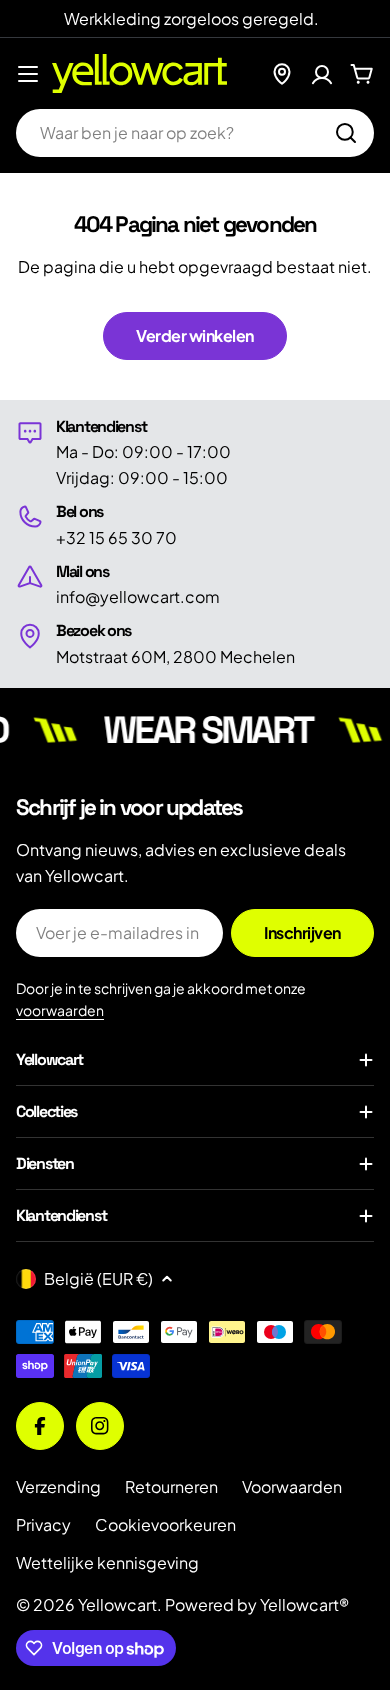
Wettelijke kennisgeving (107, 1562)
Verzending (58, 1486)
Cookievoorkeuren (165, 1524)
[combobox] (195, 133)
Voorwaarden (292, 1486)
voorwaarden (60, 1010)
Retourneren (171, 1486)
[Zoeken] (346, 133)
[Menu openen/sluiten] (28, 74)
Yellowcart (117, 1604)
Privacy (43, 1524)
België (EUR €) (98, 1278)
